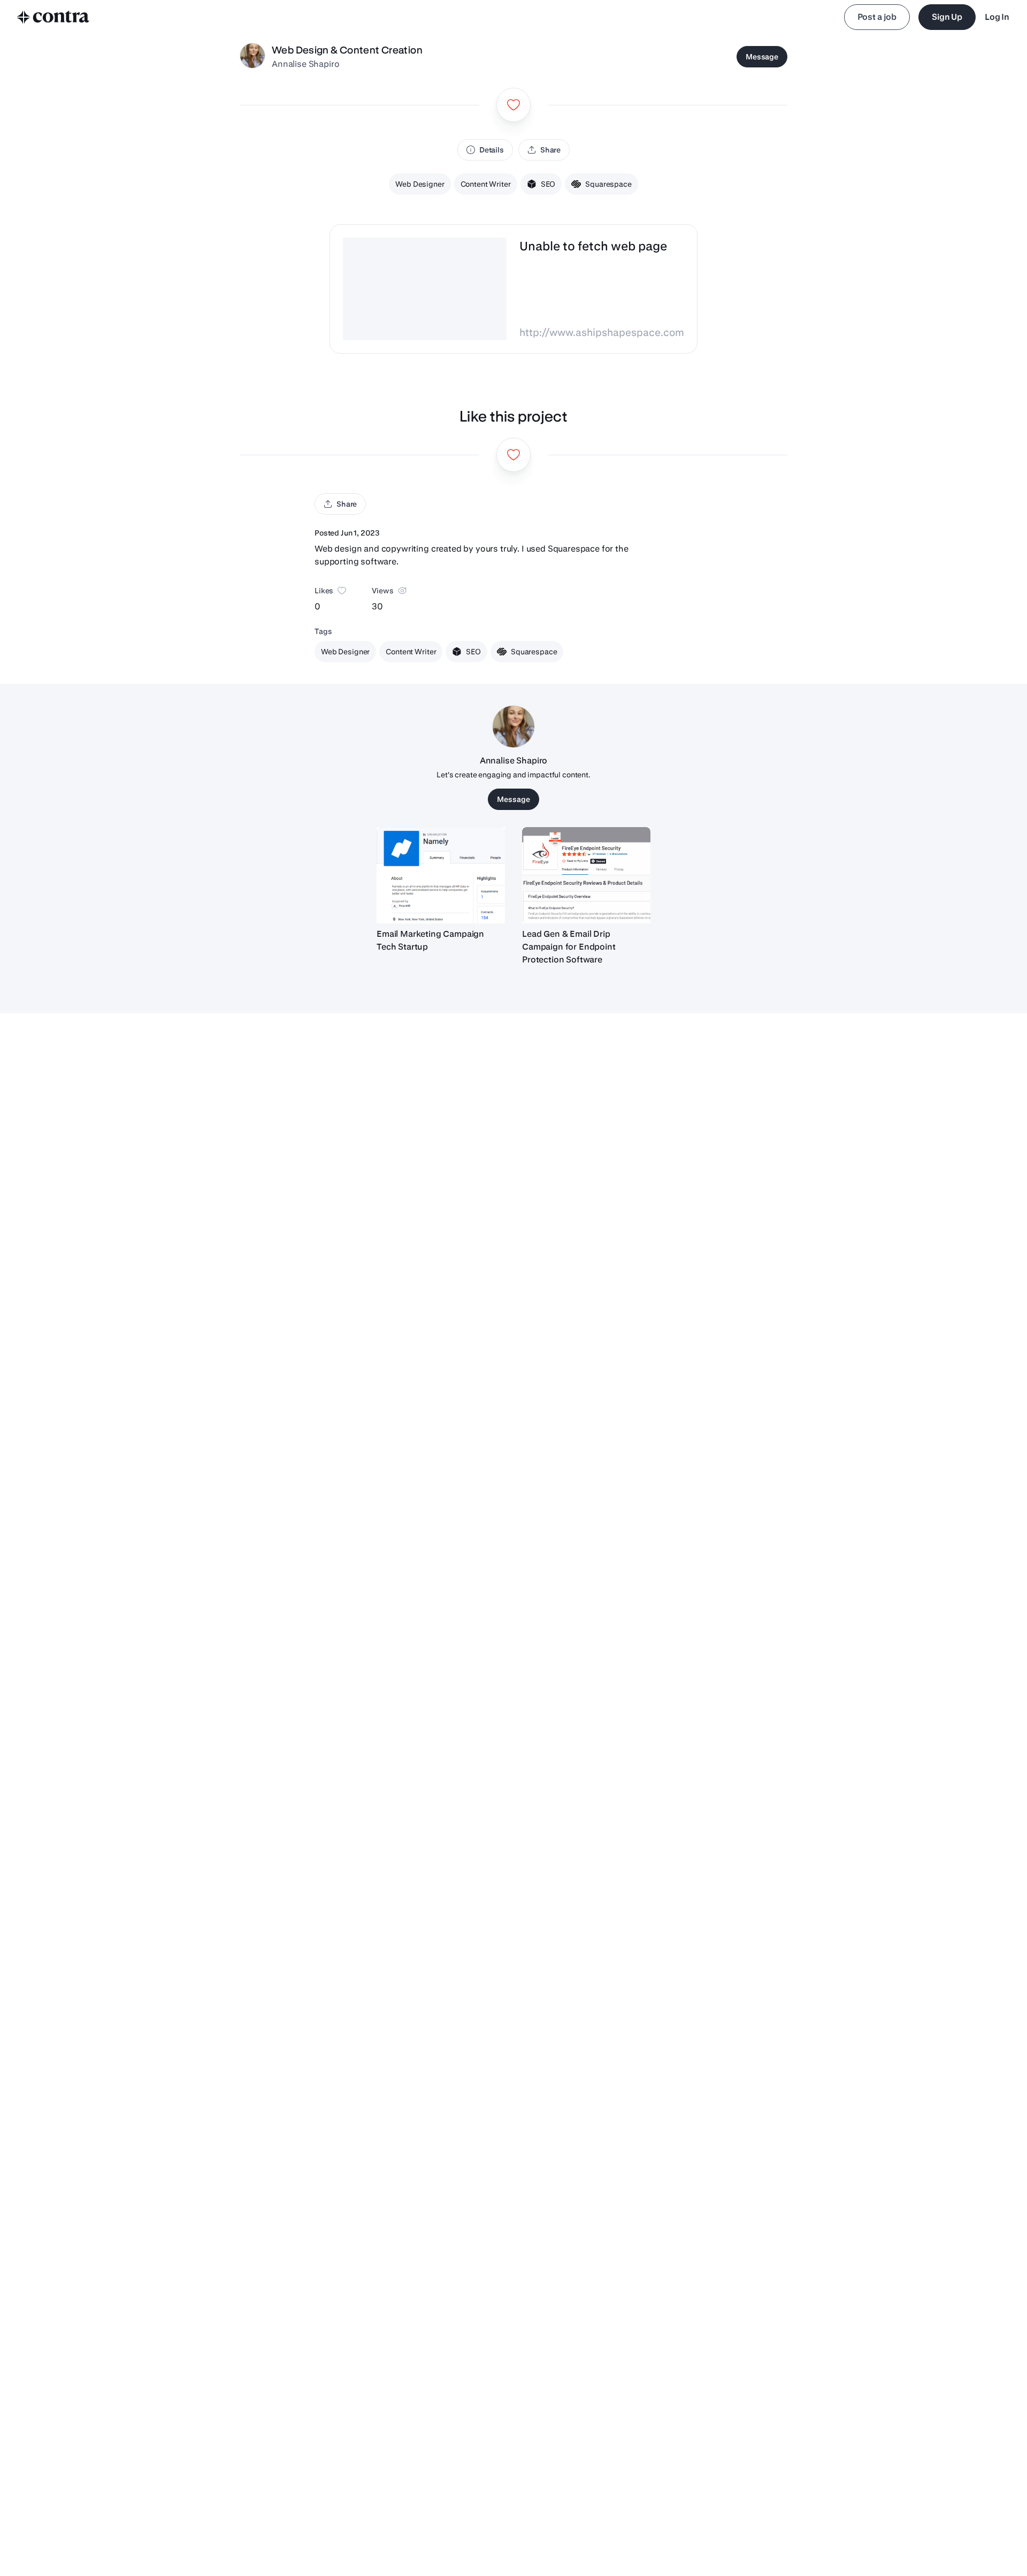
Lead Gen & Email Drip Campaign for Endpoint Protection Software (569, 947)
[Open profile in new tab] (252, 57)
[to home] (53, 17)
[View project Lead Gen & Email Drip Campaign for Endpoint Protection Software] (586, 875)
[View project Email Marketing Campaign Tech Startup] (441, 875)
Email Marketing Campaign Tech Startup (430, 940)
